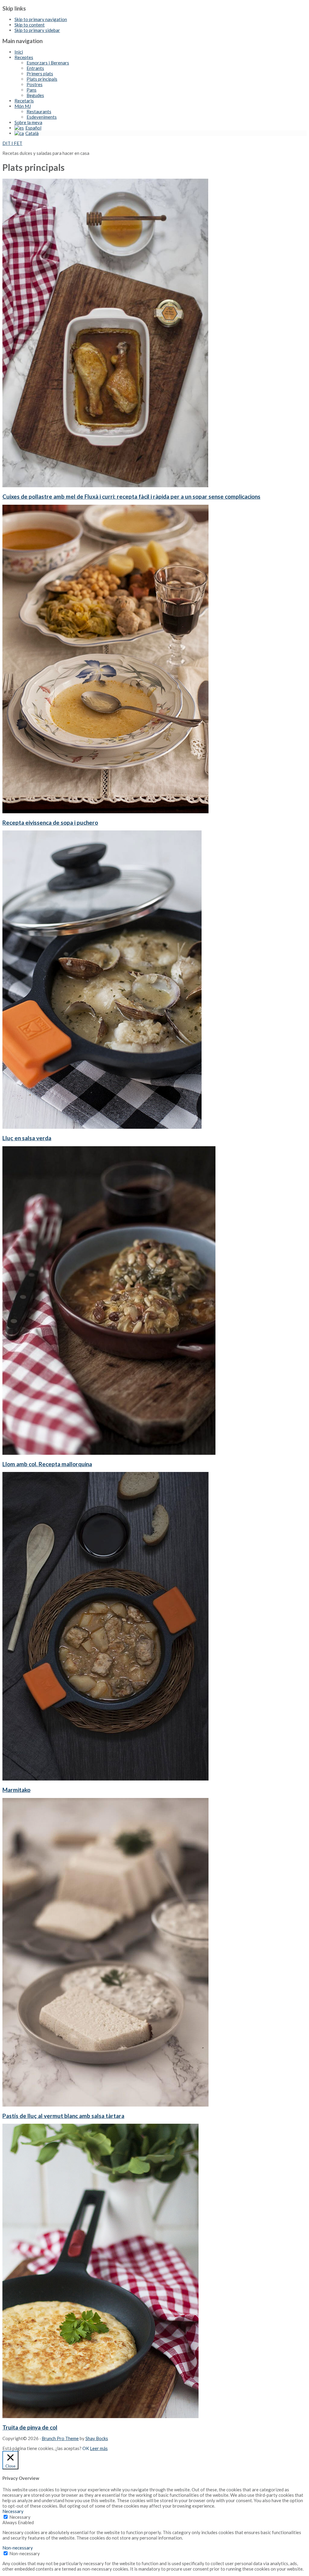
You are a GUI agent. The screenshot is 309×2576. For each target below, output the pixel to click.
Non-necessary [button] (18, 2548)
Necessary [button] (13, 2511)
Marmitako (16, 1790)
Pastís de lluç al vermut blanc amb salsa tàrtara (63, 2116)
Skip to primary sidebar (37, 30)
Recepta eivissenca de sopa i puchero (50, 822)
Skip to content (30, 25)
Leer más (99, 2448)
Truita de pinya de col (30, 2427)
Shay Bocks (97, 2438)
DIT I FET (12, 143)
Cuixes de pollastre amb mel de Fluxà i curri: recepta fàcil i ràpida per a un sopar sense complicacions (131, 496)
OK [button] (86, 2448)
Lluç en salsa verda (27, 1138)
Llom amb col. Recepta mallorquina (47, 1464)
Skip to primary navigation (41, 19)
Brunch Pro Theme (60, 2438)
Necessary (20, 2517)
